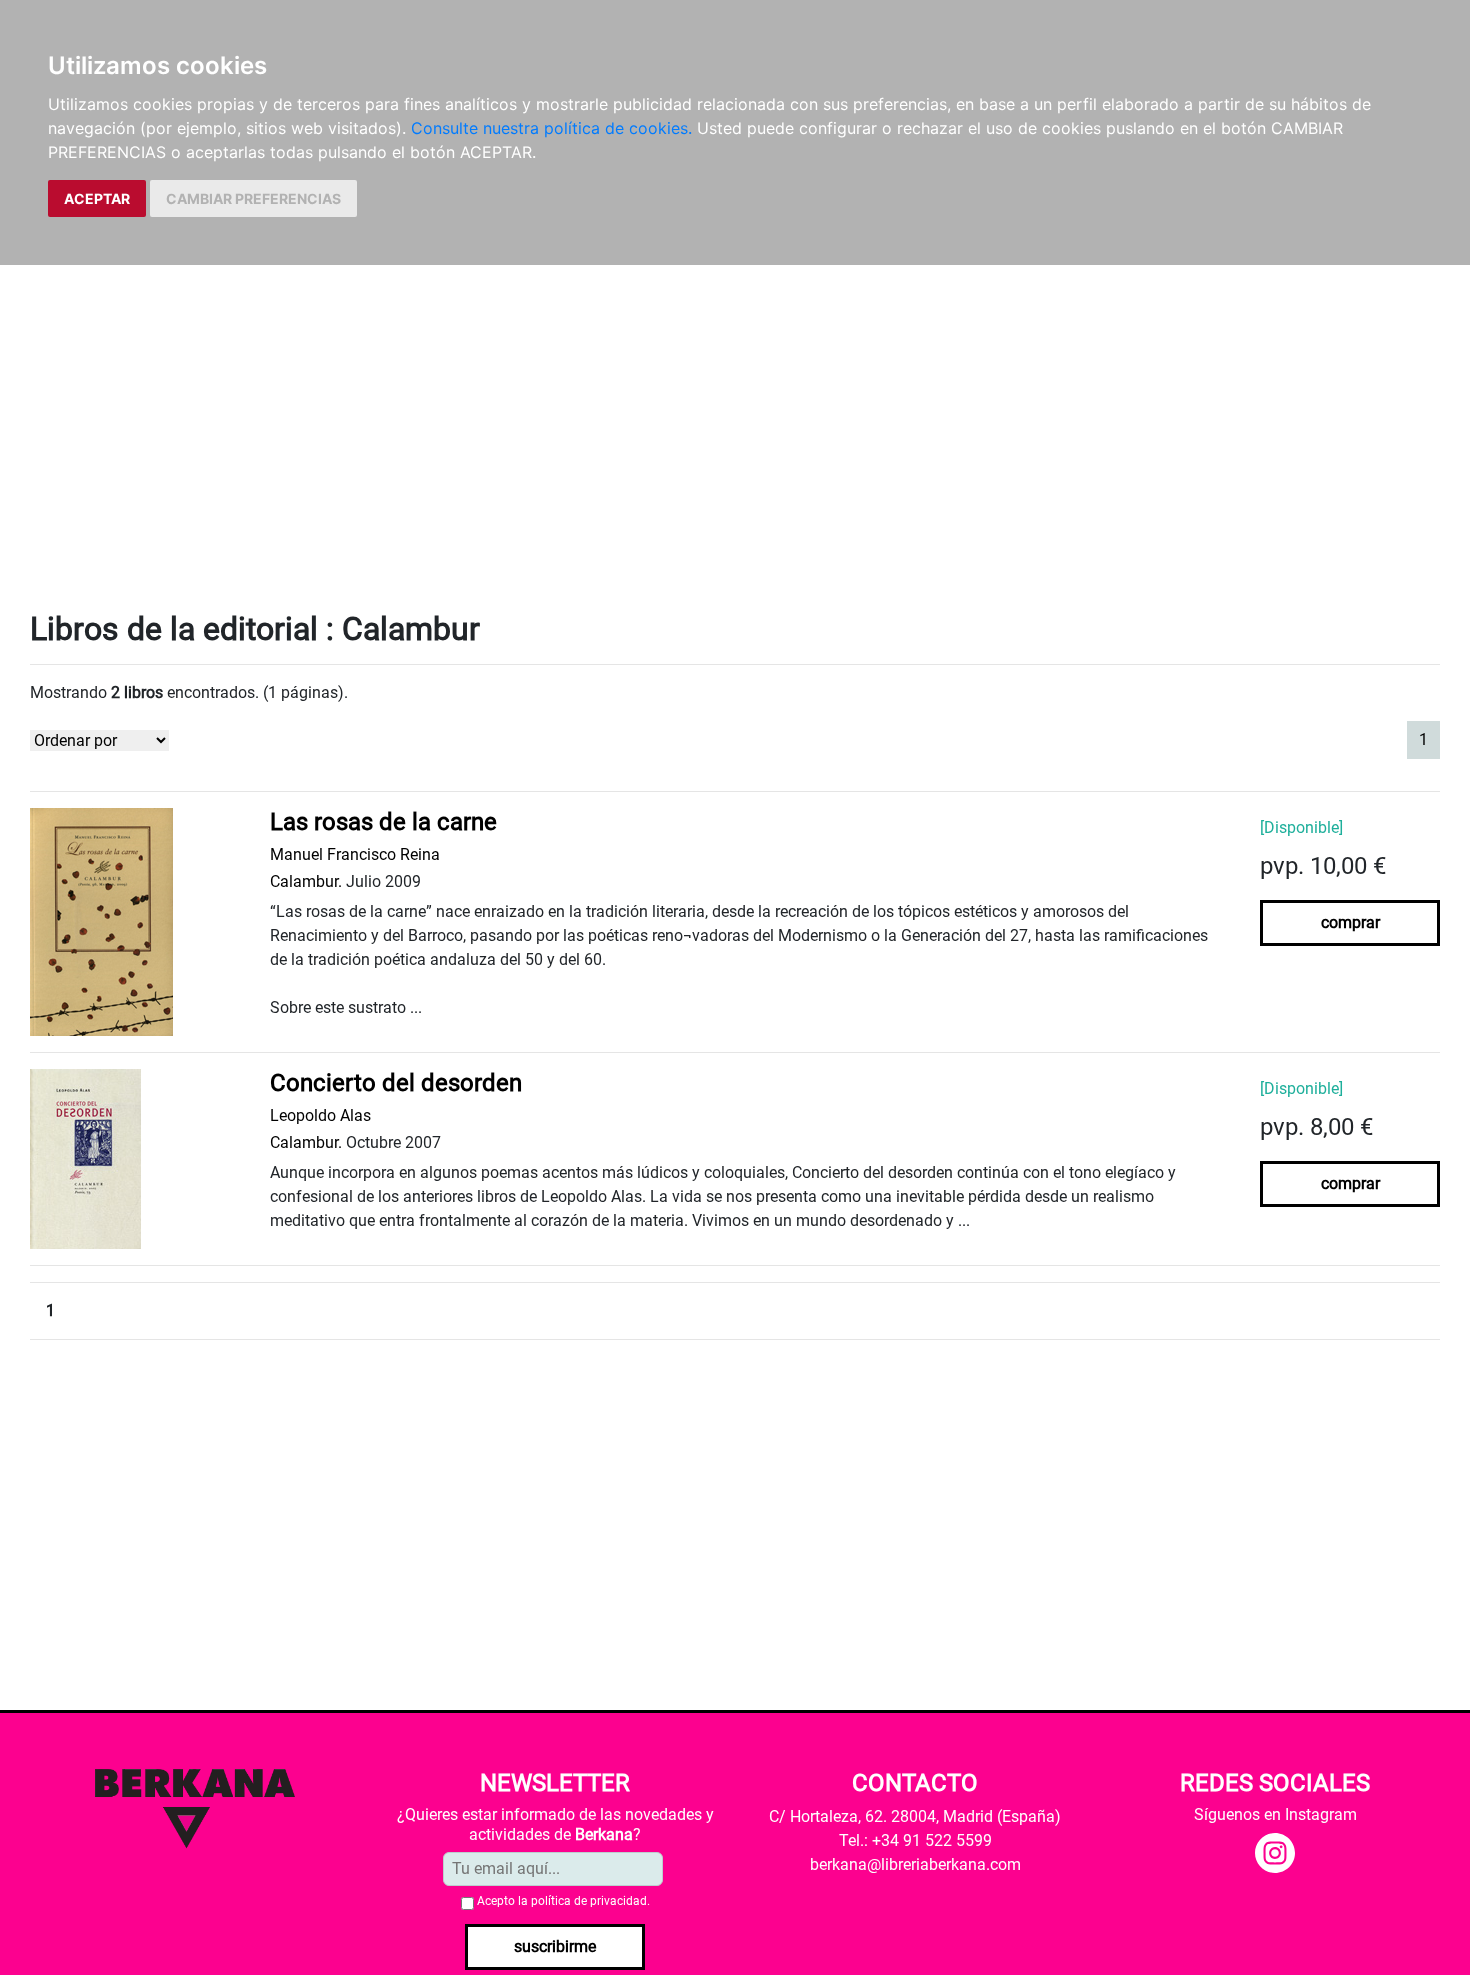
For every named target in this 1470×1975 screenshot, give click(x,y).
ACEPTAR (97, 198)
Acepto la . (563, 1901)
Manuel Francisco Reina (355, 854)
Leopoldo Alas (320, 1115)
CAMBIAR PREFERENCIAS (253, 198)
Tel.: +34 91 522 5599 (915, 1840)
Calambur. (306, 881)
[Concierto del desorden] (85, 1158)
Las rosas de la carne (383, 822)
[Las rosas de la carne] (101, 921)
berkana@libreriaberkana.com (915, 1864)
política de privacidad (589, 1901)
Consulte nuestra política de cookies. (551, 128)
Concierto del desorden (396, 1083)
